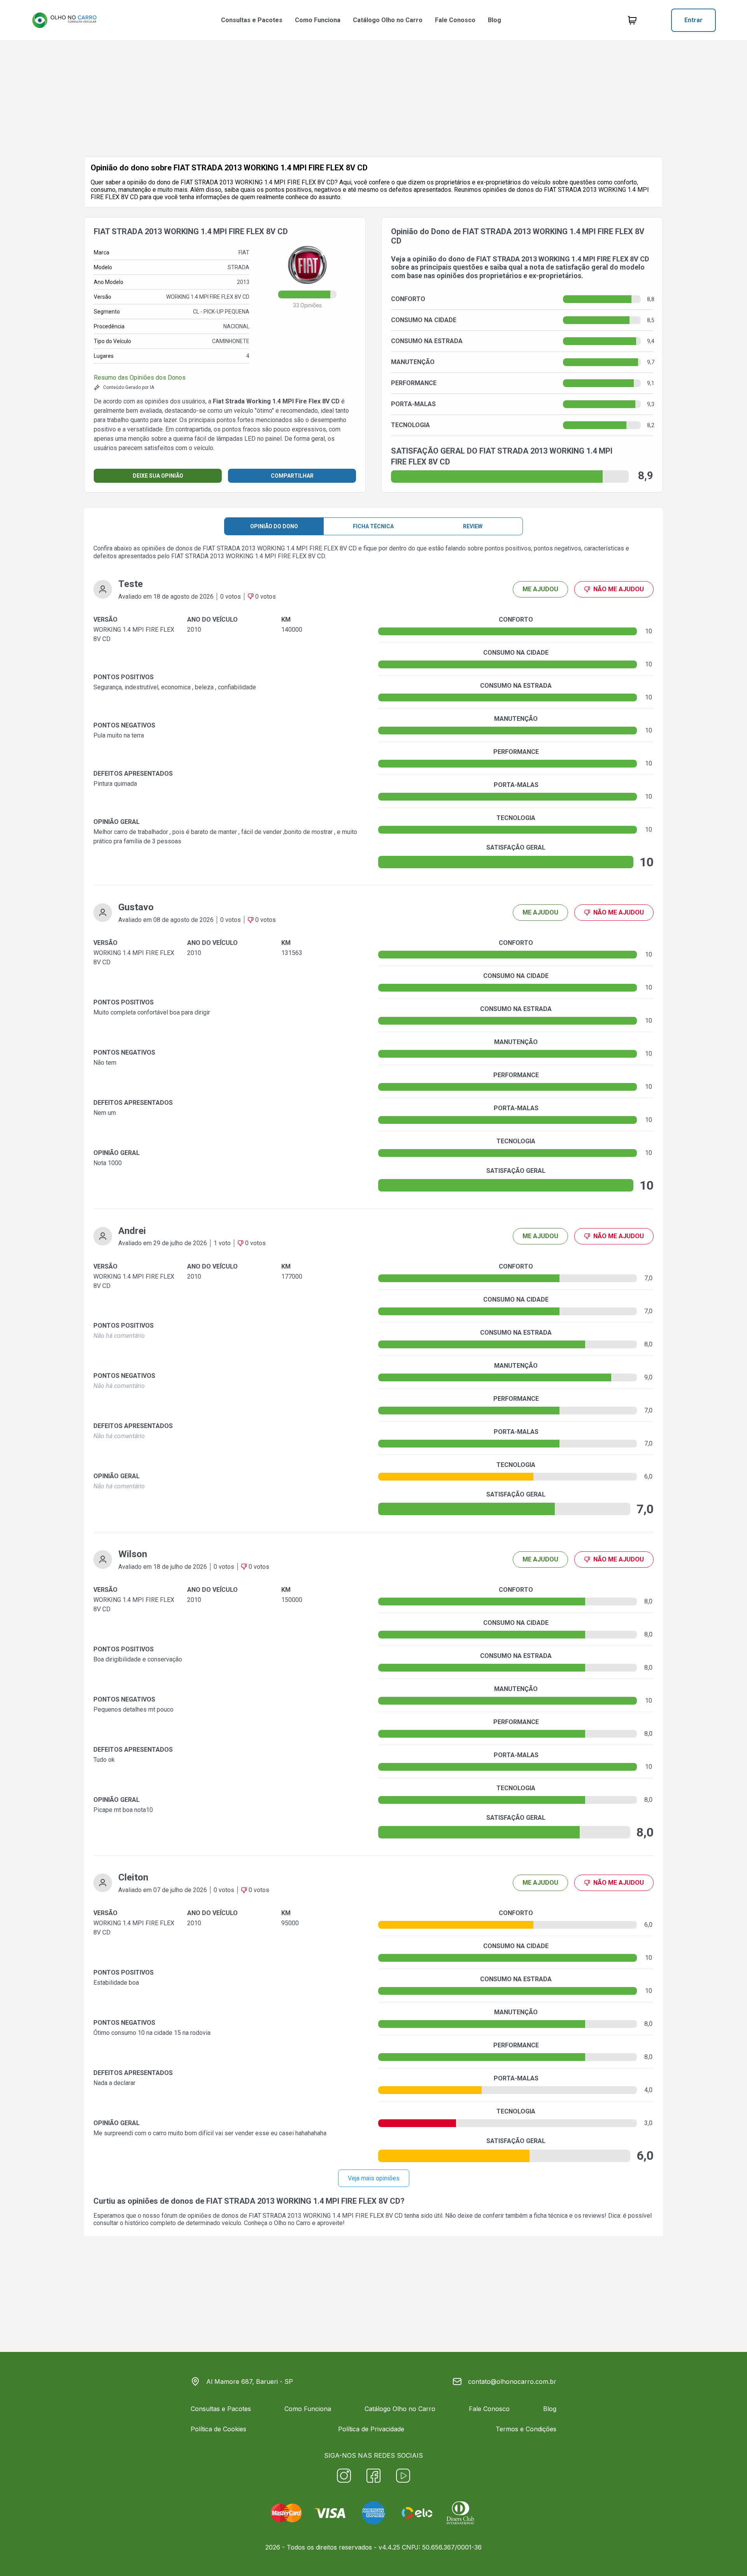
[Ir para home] (64, 20)
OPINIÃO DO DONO (274, 526)
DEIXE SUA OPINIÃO (158, 476)
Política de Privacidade (371, 2429)
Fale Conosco (455, 20)
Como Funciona (318, 20)
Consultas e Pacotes (252, 20)
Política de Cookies (218, 2429)
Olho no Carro (292, 2223)
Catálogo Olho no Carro (388, 20)
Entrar (694, 20)
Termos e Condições (526, 2429)
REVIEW (473, 526)
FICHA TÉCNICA (373, 526)
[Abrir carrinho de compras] (632, 20)
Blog (494, 20)
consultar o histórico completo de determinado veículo (167, 2223)
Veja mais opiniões (374, 2178)
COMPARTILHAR (292, 476)
